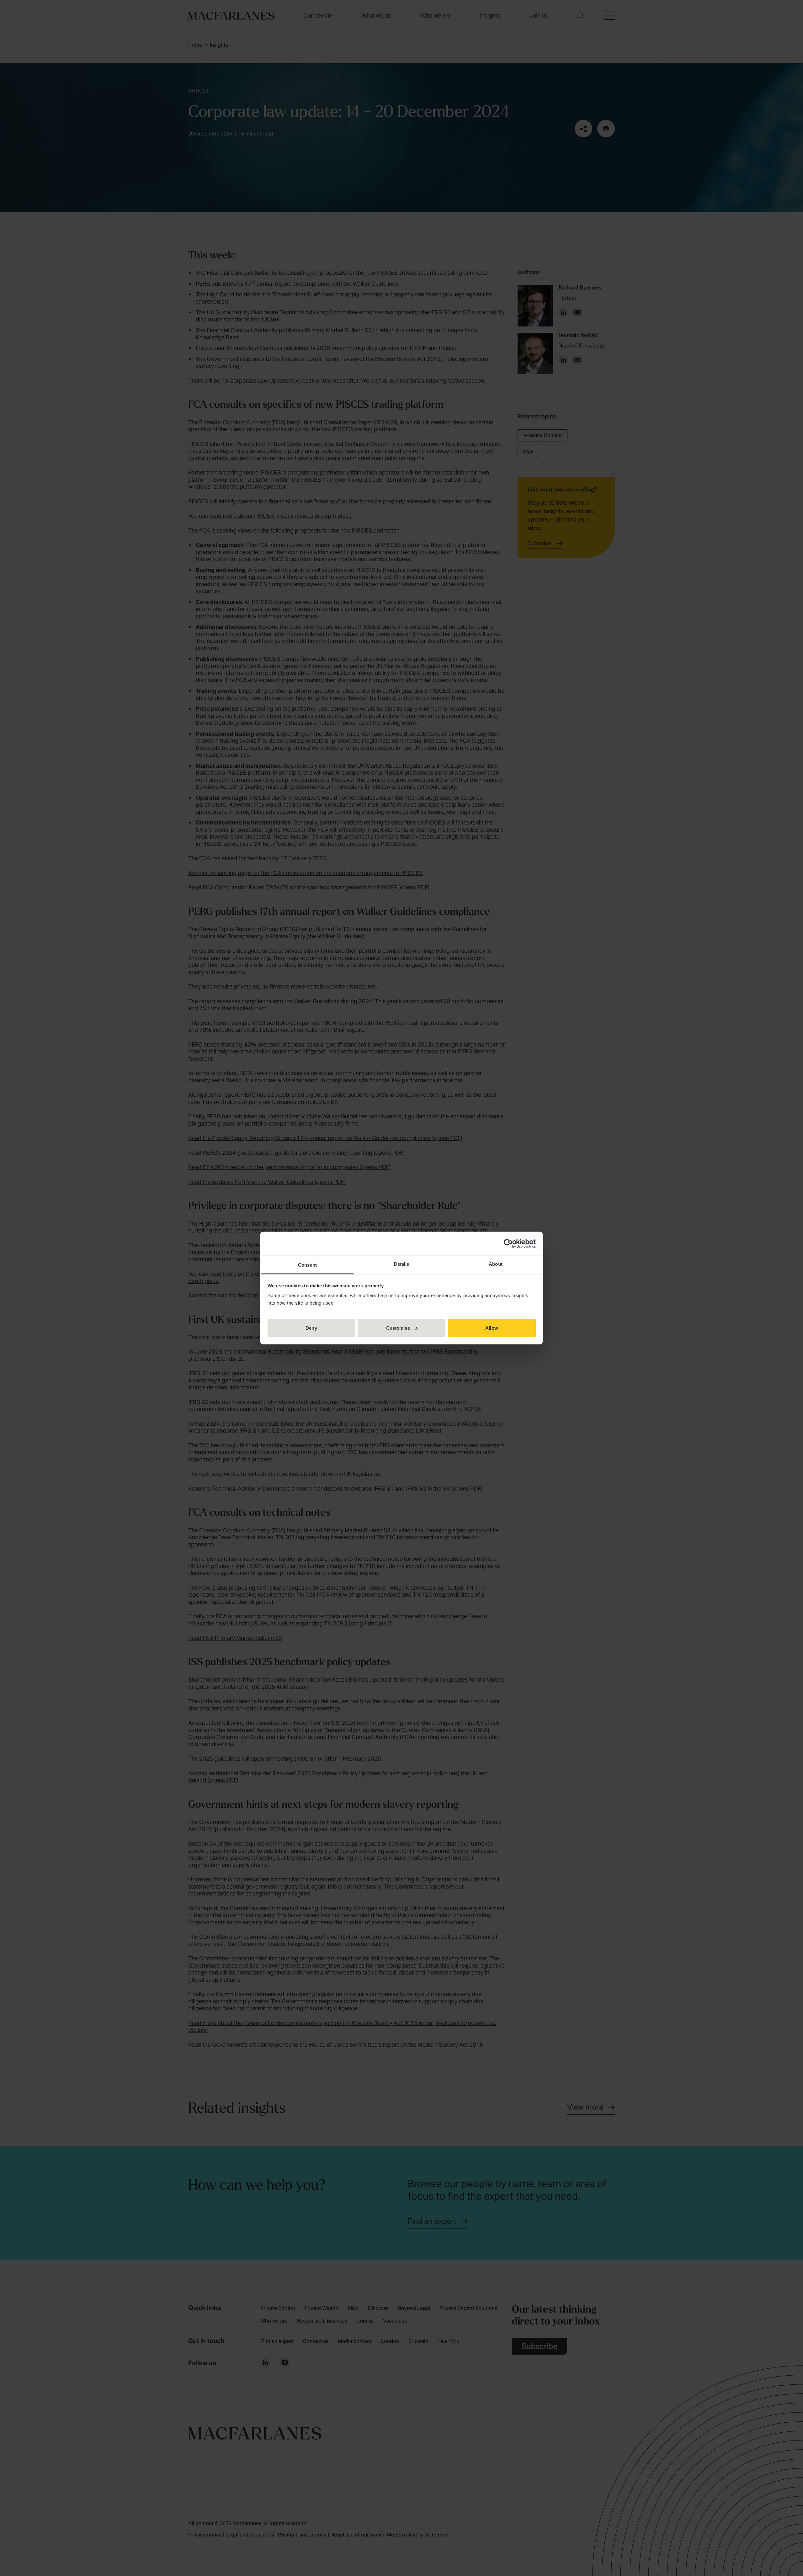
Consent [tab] (307, 1265)
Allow (492, 1328)
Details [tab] (402, 1264)
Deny (311, 1328)
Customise (398, 1328)
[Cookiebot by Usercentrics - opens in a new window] (508, 1243)
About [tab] (496, 1264)
